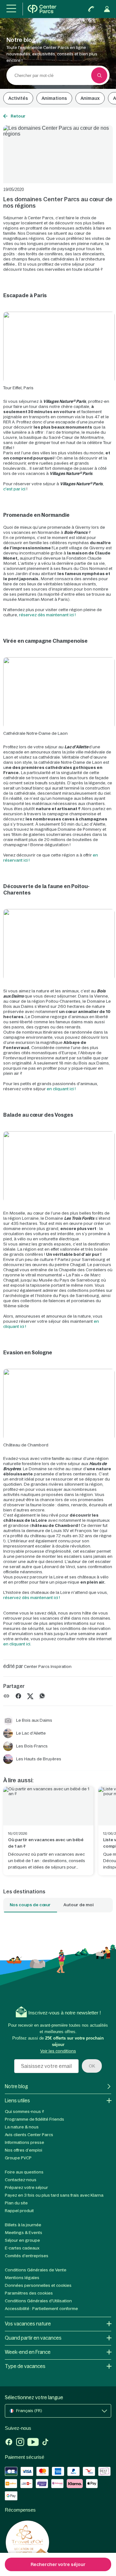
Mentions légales (22, 2278)
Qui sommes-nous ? (24, 2112)
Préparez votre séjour (26, 2188)
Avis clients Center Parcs (29, 2135)
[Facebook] (9, 2443)
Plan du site (16, 2203)
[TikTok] (45, 2443)
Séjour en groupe (22, 2240)
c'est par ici (14, 489)
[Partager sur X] (30, 1695)
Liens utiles (17, 2101)
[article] (48, 1831)
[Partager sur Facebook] (18, 1695)
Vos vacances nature (28, 2324)
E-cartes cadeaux (22, 2248)
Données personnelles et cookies (38, 2285)
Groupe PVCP (18, 2158)
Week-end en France (28, 2352)
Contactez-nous (21, 2180)
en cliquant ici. (17, 1644)
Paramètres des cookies (29, 2293)
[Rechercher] (99, 75)
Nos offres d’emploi (24, 2150)
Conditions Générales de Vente (36, 2270)
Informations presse (24, 2142)
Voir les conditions (58, 2051)
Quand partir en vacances (33, 2338)
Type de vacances (25, 2366)
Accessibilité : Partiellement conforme (41, 2309)
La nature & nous (22, 2127)
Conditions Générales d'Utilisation (38, 2301)
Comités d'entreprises (27, 2256)
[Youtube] (33, 2443)
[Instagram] (20, 2443)
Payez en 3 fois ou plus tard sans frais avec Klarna (54, 2195)
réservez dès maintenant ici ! (47, 615)
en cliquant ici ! (61, 1089)
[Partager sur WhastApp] (42, 1695)
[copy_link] (6, 1696)
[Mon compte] (107, 9)
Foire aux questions (24, 2172)
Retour (18, 116)
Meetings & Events (24, 2233)
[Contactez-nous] (91, 9)
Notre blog (16, 2086)
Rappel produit (19, 2211)
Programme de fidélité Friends (34, 2119)
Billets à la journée (23, 2225)
